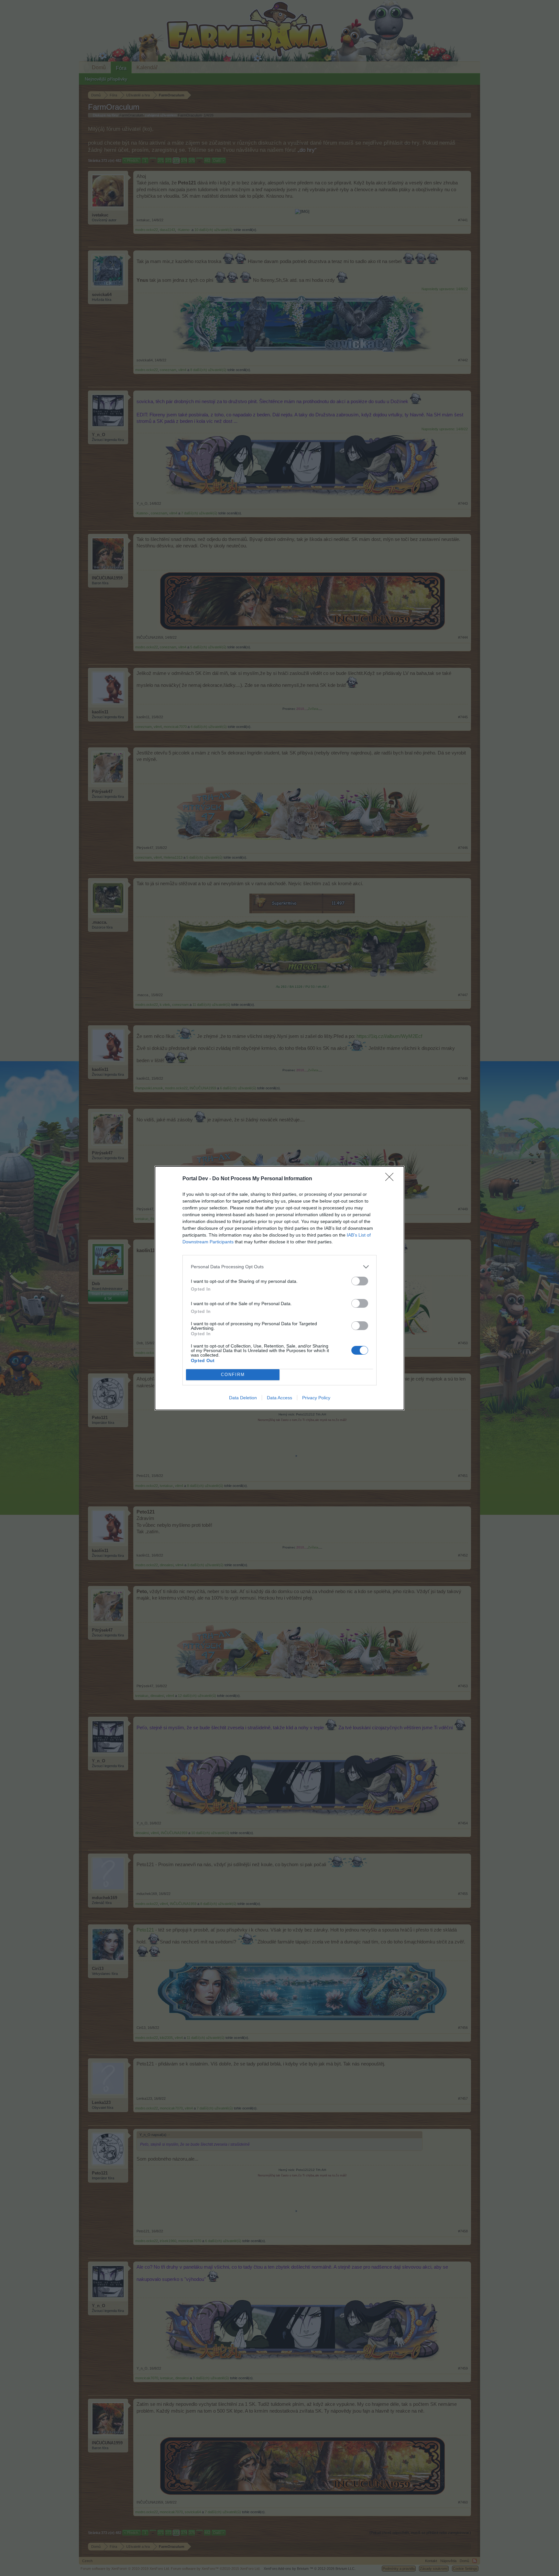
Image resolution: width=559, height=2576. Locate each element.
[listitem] (279, 1267)
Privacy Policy (316, 1398)
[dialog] (279, 1288)
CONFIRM (233, 1375)
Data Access (279, 1398)
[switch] (360, 1281)
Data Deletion (243, 1398)
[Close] (391, 1179)
